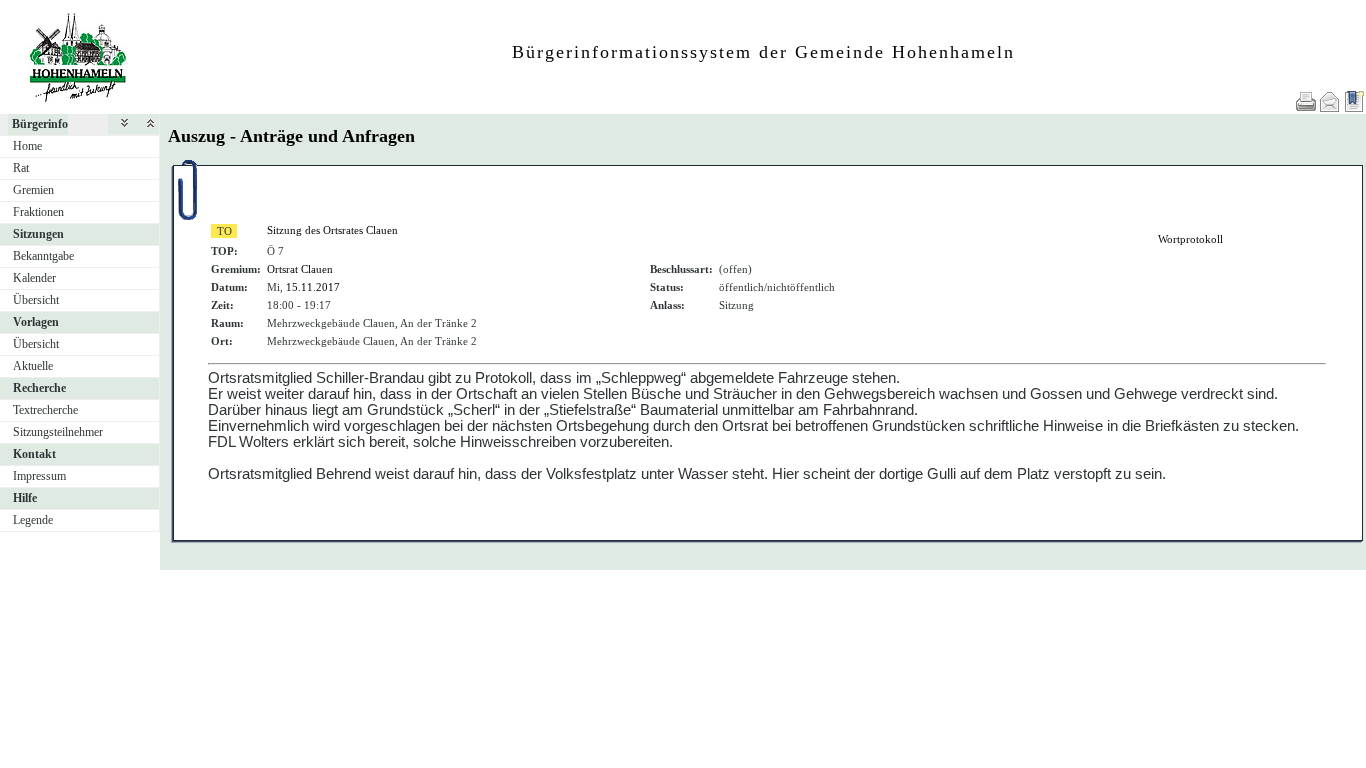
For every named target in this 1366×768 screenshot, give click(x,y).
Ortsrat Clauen (300, 269)
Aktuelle (33, 366)
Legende (33, 520)
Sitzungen (38, 234)
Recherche (39, 388)
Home (27, 146)
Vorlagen (36, 322)
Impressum (39, 476)
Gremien (33, 190)
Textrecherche (45, 410)
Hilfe (25, 498)
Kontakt (34, 454)
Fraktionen (38, 212)
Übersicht (36, 300)
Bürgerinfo (40, 124)
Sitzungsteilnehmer (58, 432)
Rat (21, 168)
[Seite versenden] (1330, 101)
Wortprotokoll (1190, 239)
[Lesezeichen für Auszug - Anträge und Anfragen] (1354, 101)
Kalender (34, 278)
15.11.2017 (313, 287)
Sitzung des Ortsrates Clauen (332, 230)
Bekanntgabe (43, 256)
